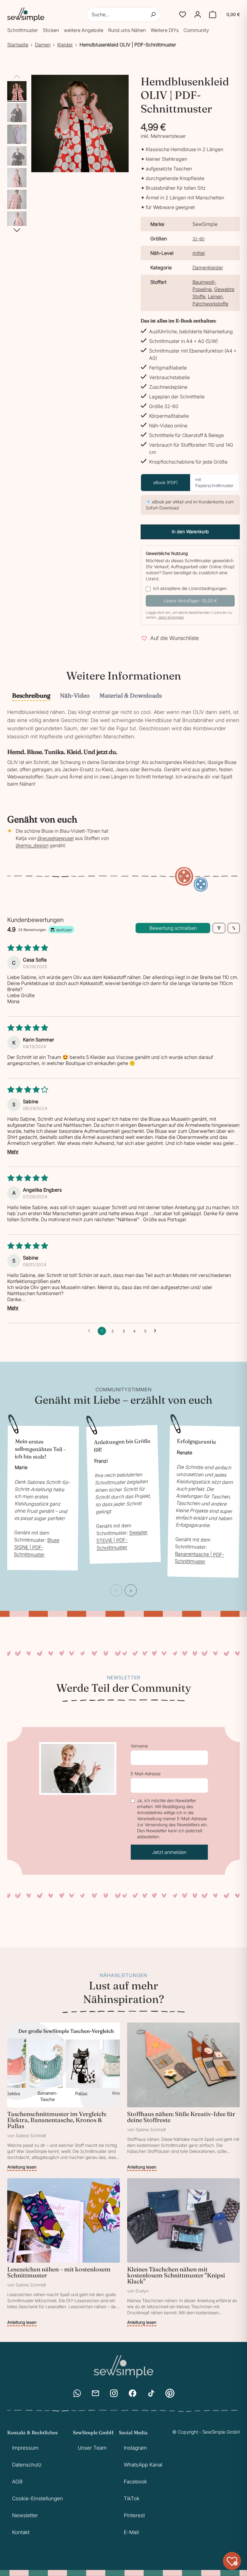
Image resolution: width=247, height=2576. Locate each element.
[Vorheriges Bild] (17, 77)
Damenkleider (208, 268)
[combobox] (124, 14)
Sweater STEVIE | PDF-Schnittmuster (122, 1540)
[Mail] (95, 2393)
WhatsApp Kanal (143, 2465)
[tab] (31, 696)
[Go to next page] (157, 1331)
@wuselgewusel (56, 838)
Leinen (215, 296)
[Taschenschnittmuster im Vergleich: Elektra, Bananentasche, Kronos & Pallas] (64, 2097)
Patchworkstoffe (210, 304)
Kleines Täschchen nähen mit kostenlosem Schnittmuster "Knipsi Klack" (176, 2275)
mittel (199, 253)
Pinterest (134, 2515)
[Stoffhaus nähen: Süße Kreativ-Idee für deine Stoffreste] (183, 2097)
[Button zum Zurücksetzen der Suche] (153, 14)
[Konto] (198, 14)
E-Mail (131, 2532)
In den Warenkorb (190, 532)
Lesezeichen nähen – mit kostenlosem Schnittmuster (59, 2272)
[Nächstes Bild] (17, 230)
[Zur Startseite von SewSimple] (26, 14)
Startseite (18, 45)
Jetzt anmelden (169, 1852)
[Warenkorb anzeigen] (213, 14)
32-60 (199, 239)
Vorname (139, 1746)
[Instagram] (114, 2393)
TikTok (132, 2498)
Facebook (135, 2482)
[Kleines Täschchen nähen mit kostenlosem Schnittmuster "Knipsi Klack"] (183, 2252)
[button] (183, 14)
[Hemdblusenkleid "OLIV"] (17, 91)
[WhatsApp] (77, 2393)
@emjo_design (32, 845)
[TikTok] (151, 2393)
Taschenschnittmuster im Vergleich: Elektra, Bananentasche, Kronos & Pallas (57, 2120)
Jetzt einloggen (171, 617)
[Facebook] (133, 2393)
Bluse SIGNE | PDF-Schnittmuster (37, 1548)
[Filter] (219, 928)
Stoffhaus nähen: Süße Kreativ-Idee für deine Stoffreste (181, 2117)
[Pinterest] (170, 2393)
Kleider (65, 45)
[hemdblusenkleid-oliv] (17, 134)
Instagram (135, 2448)
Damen (43, 45)
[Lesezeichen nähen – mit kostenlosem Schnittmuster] (64, 2252)
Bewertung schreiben (173, 928)
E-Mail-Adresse (146, 1774)
